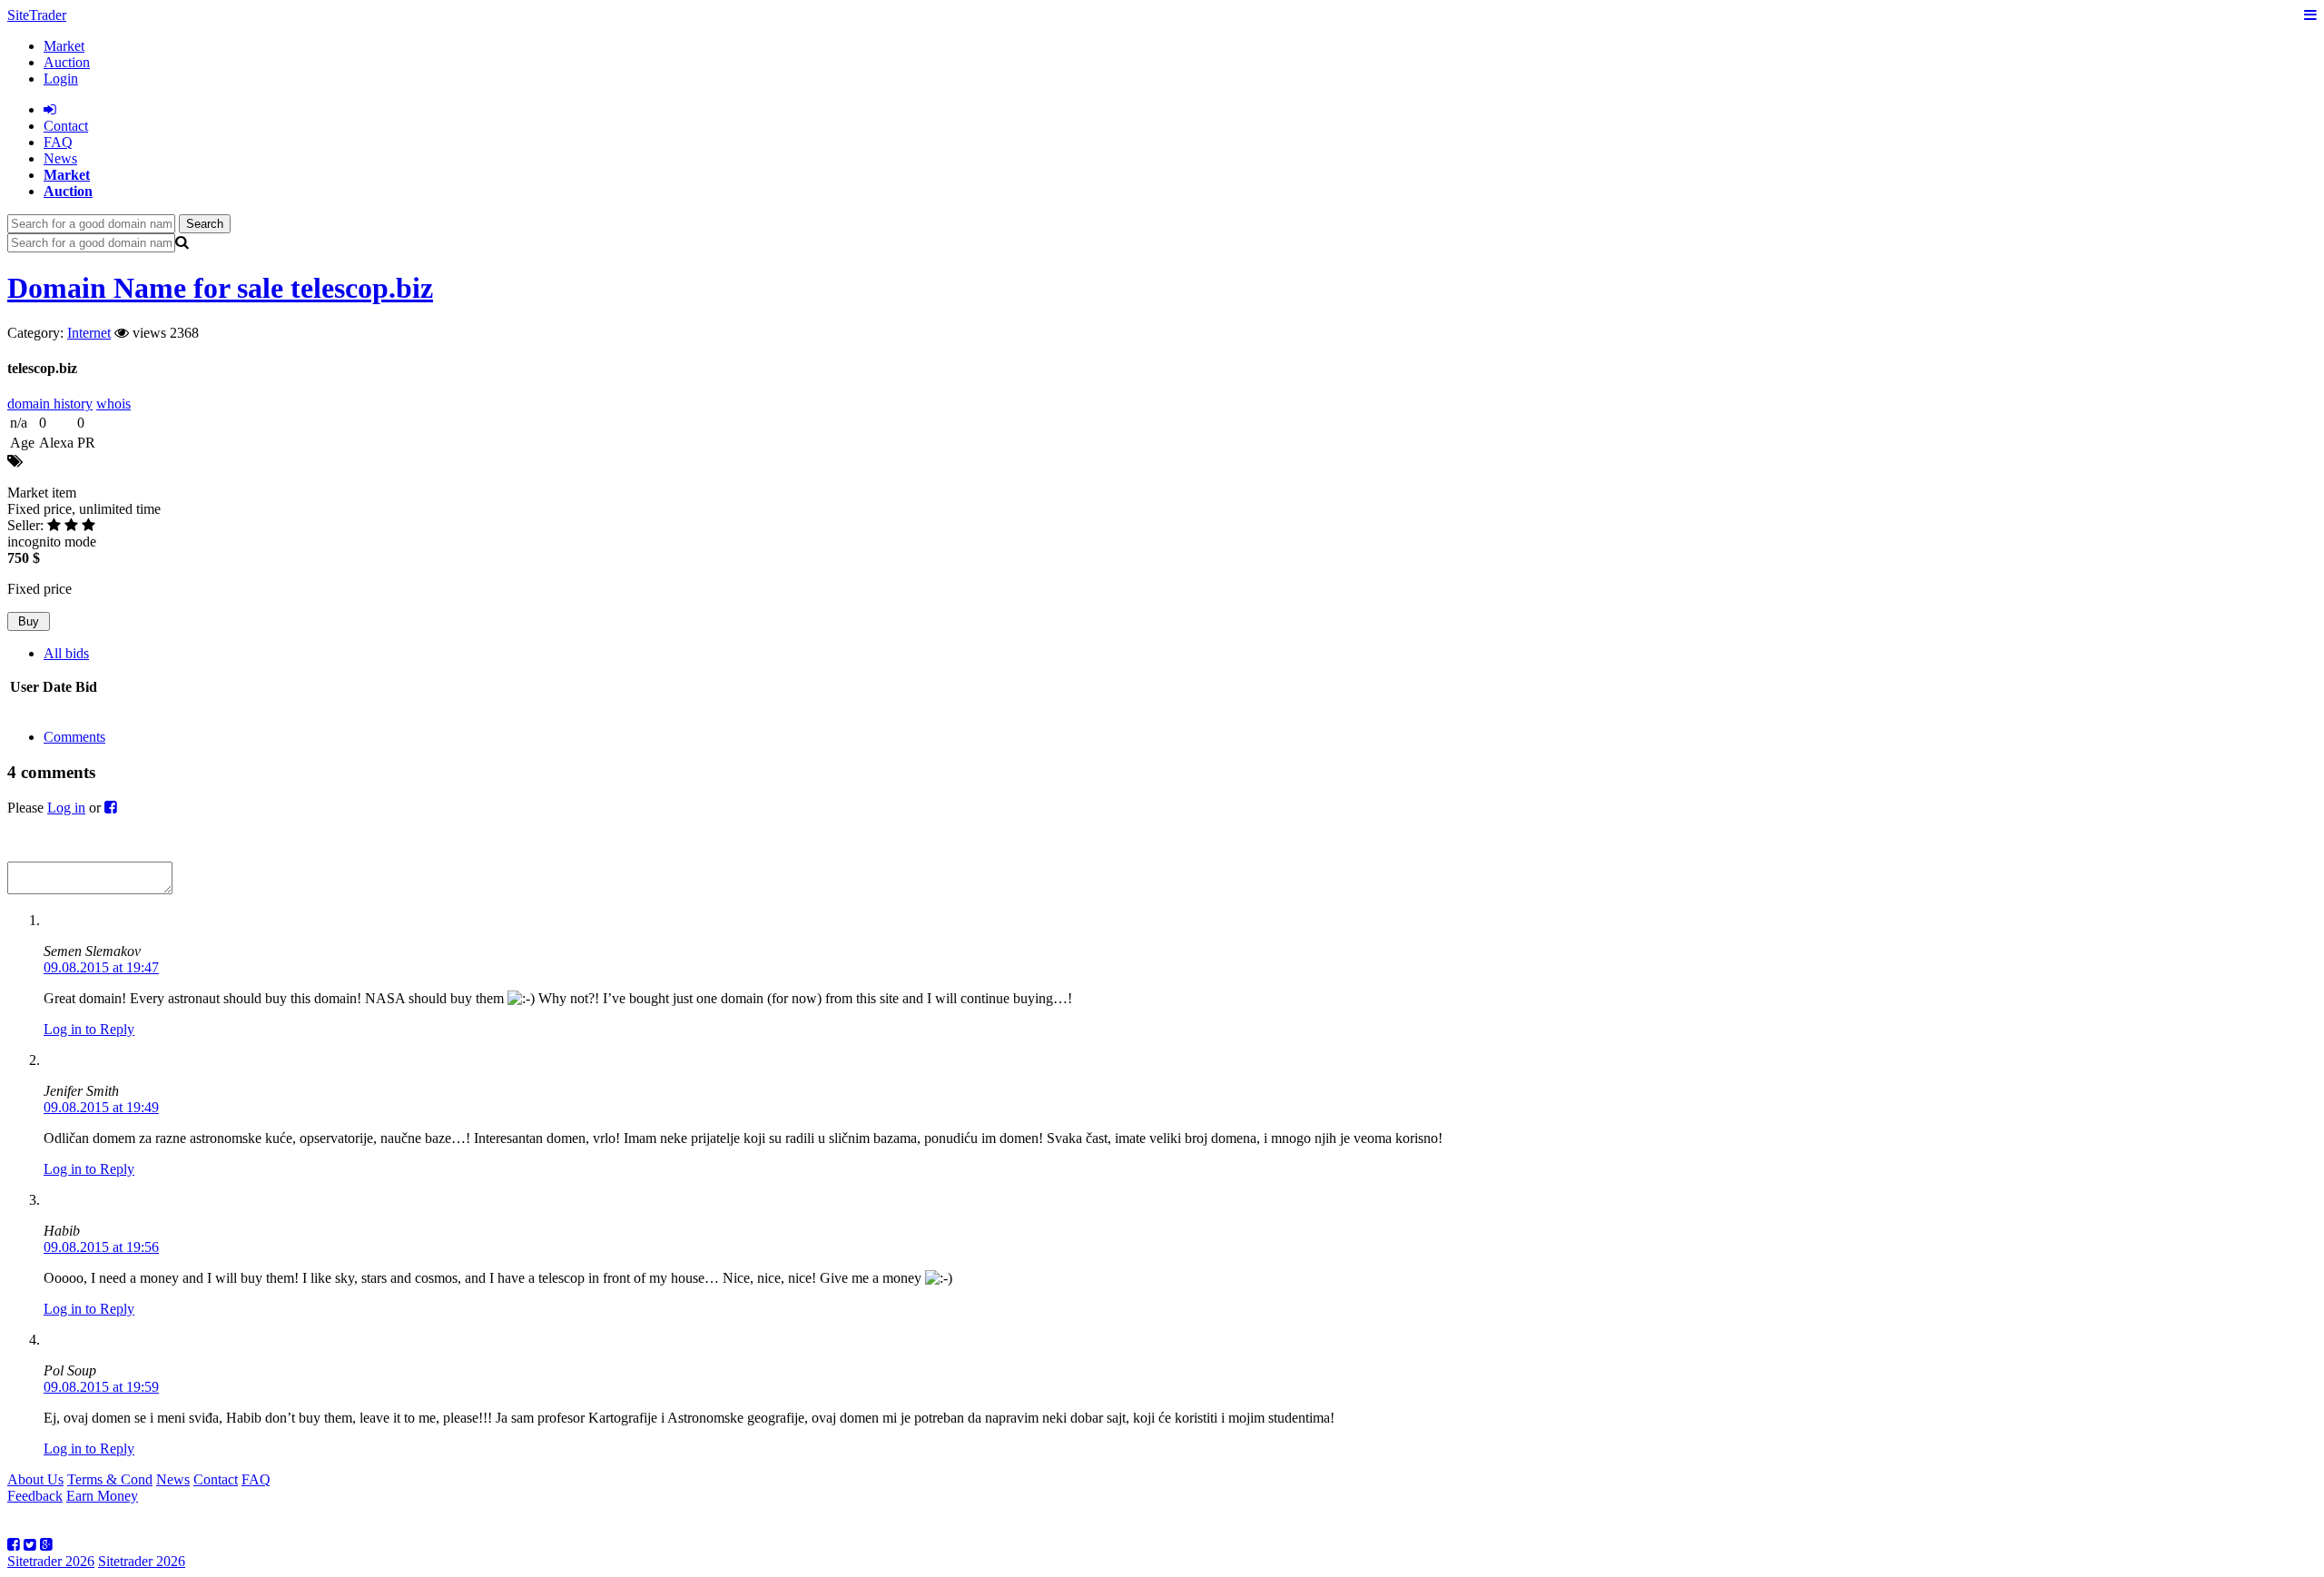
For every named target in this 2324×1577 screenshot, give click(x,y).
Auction (67, 62)
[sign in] (50, 109)
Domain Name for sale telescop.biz (220, 288)
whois (113, 404)
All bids (66, 653)
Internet (89, 333)
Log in (66, 808)
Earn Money (102, 1496)
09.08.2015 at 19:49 (101, 1107)
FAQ (58, 142)
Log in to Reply (89, 1029)
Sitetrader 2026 (51, 1561)
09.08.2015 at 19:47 (101, 967)
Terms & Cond (110, 1479)
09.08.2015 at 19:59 (101, 1387)
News (60, 158)
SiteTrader (37, 15)
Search (205, 224)
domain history (50, 404)
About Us (35, 1479)
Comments (74, 737)
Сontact (66, 126)
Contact (216, 1479)
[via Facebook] (111, 808)
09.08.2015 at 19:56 (101, 1247)
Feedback (35, 1496)
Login (61, 79)
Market (64, 46)
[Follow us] (14, 1545)
